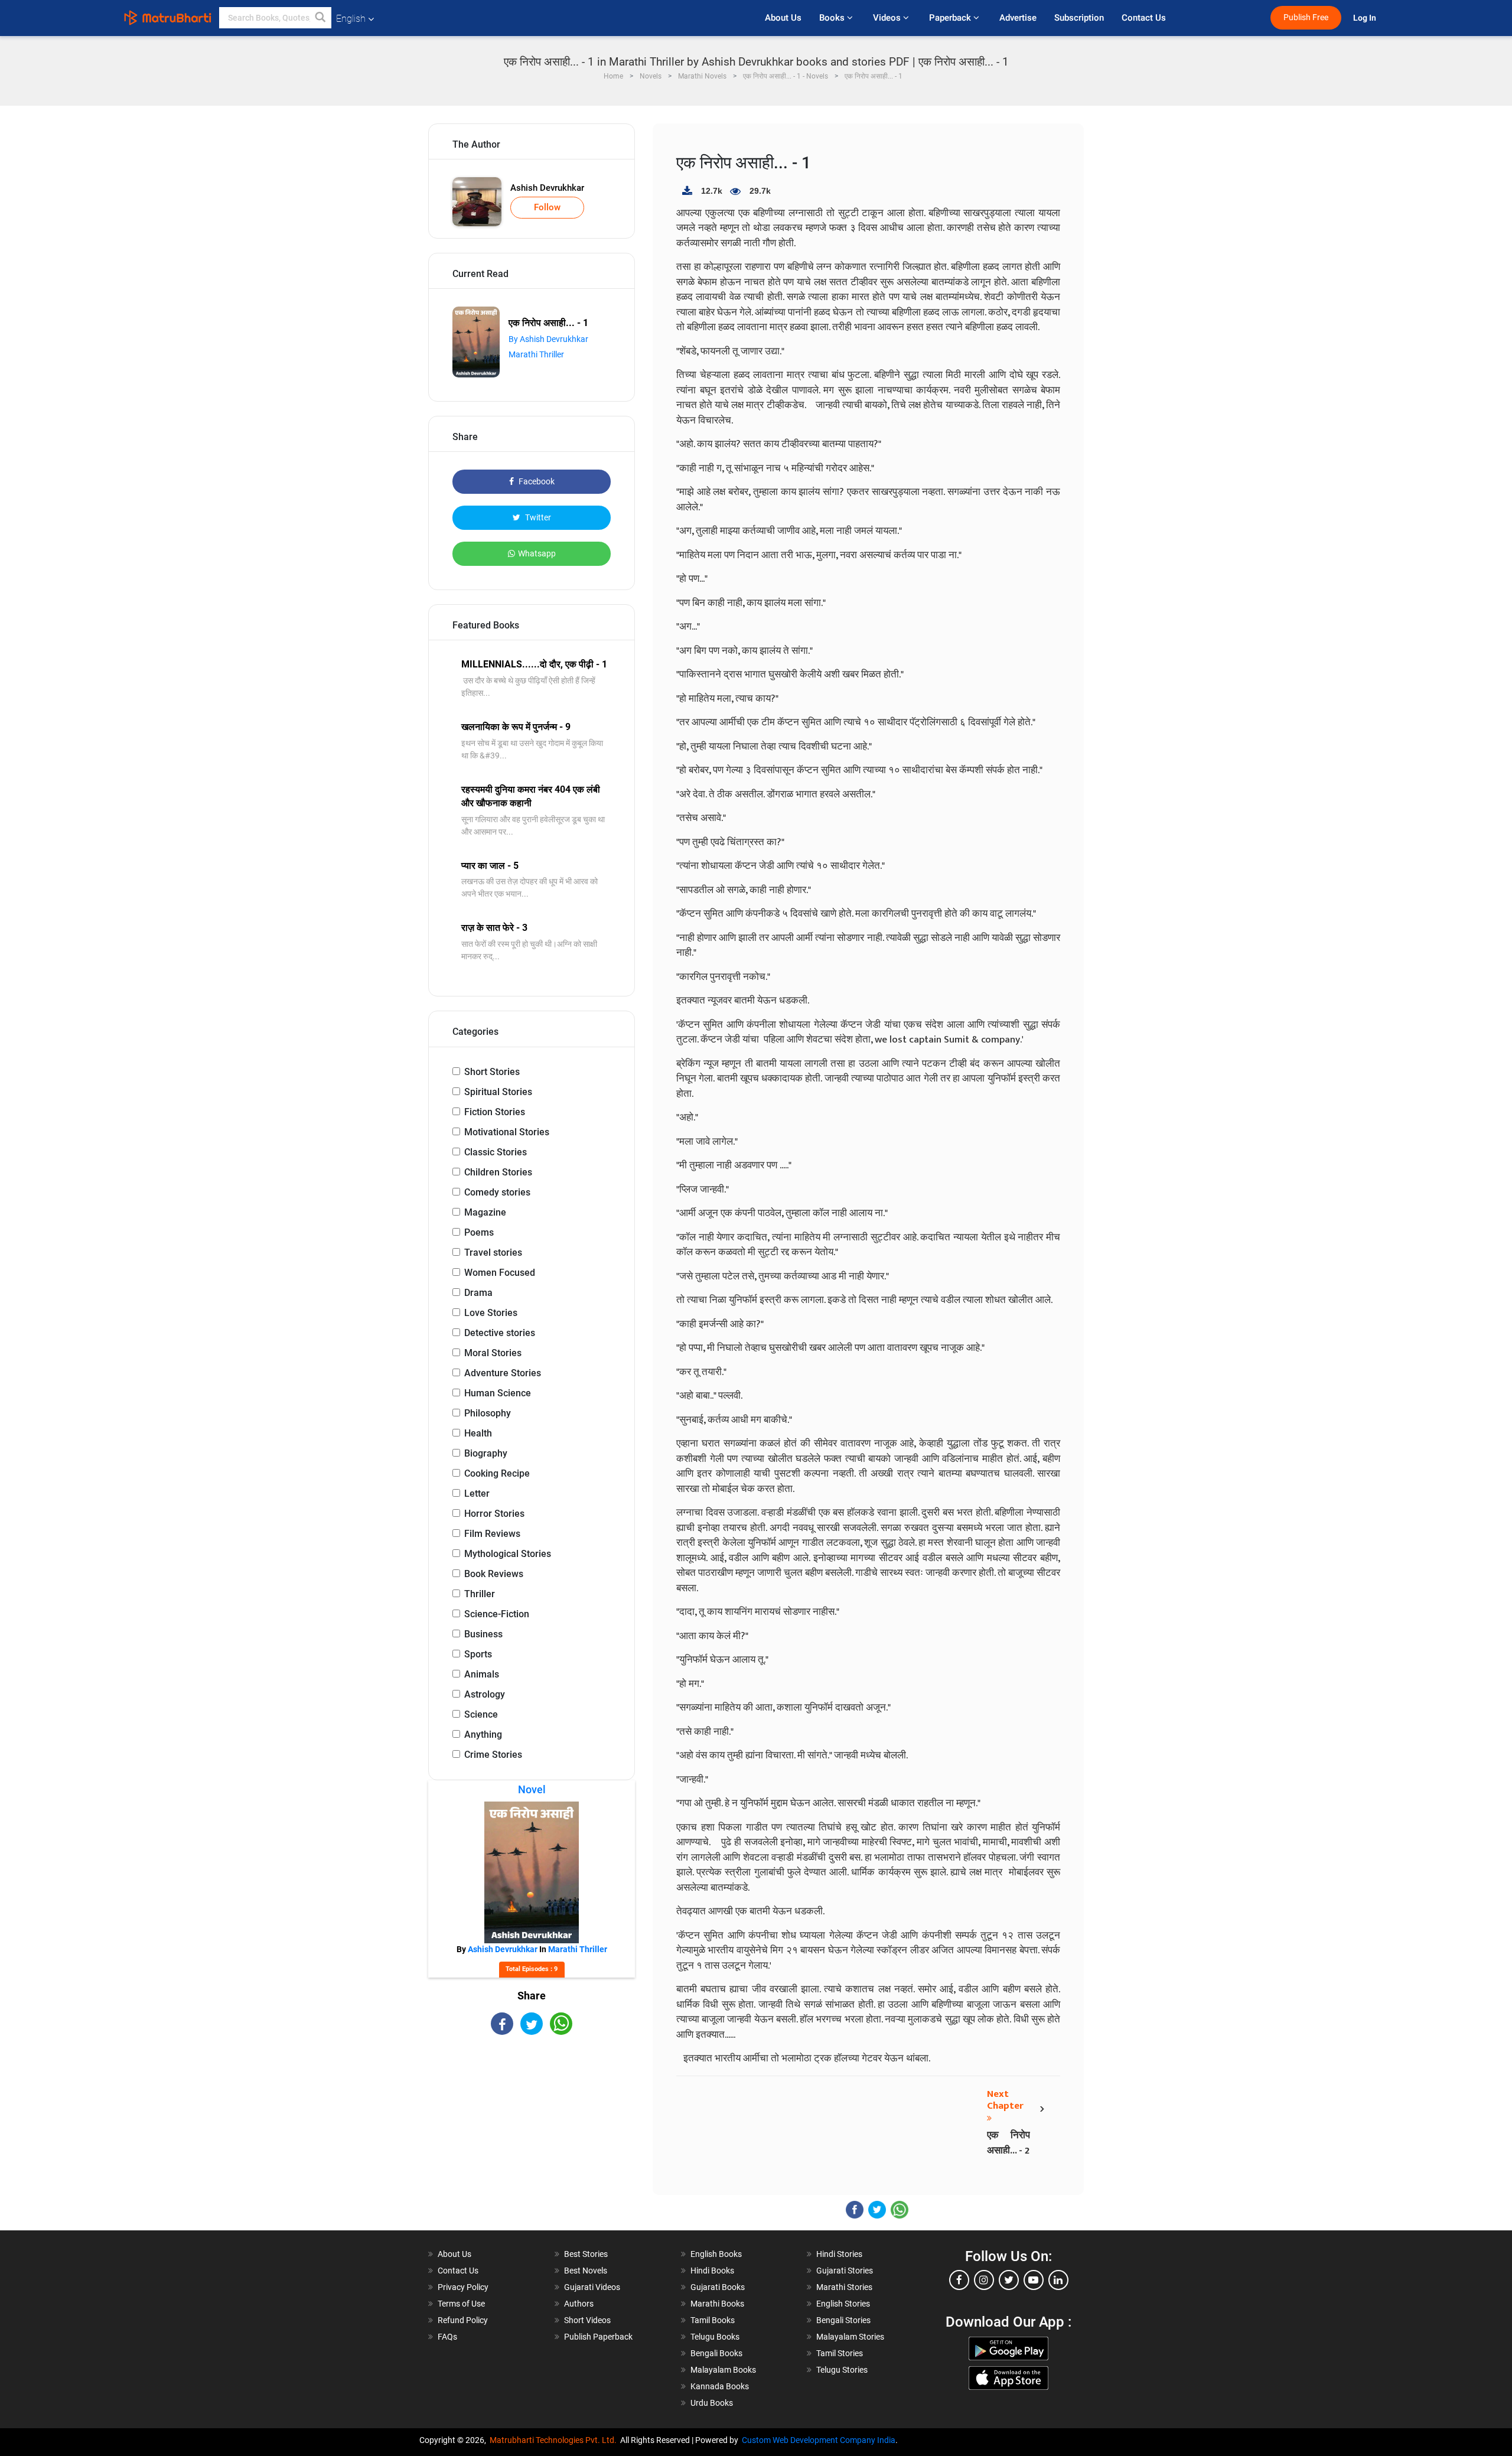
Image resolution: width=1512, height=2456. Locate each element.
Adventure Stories (503, 1373)
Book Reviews (494, 1574)
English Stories (843, 2304)
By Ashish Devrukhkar (548, 339)
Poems (479, 1232)
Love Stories (491, 1313)
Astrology (485, 1694)
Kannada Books (720, 2386)
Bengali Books (716, 2353)
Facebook (536, 481)
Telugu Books (715, 2337)
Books (833, 18)
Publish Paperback (598, 2337)
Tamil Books (713, 2320)
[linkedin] (1058, 2280)
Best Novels (586, 2271)
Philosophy (488, 1413)
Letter (477, 1494)
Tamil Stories (840, 2353)
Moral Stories (493, 1353)
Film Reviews (492, 1534)
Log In (1366, 18)
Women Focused (500, 1273)
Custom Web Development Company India (819, 2440)
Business (483, 1634)
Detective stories (500, 1333)
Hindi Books (712, 2271)
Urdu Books (712, 2403)
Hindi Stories (839, 2254)
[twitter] (1009, 2280)
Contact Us (1144, 18)
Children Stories (498, 1172)
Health (478, 1433)
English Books (716, 2254)
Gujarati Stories (845, 2271)
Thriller (480, 1594)
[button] (321, 18)
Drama (478, 1293)
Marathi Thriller (536, 354)
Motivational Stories (507, 1132)
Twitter (537, 517)
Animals (482, 1674)
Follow (547, 207)
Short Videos (587, 2320)
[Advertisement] (532, 2138)
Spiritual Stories (498, 1092)
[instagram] (984, 2280)
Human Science (498, 1393)
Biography (486, 1453)
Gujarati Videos (592, 2287)
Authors (579, 2304)
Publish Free (1306, 17)
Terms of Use (461, 2304)
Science (481, 1714)
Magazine (485, 1212)
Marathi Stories (844, 2287)
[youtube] (1034, 2280)
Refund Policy (463, 2320)
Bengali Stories (843, 2320)
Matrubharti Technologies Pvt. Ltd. (555, 2440)
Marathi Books (717, 2304)
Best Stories (586, 2254)
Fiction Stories (495, 1112)
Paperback (951, 18)
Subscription (1079, 18)
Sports (478, 1654)
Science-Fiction (497, 1614)
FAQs (447, 2337)
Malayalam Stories (850, 2337)
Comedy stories (497, 1192)
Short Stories (492, 1072)
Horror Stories (494, 1514)
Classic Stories (496, 1152)
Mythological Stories (508, 1554)
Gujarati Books (718, 2287)
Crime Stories (493, 1755)
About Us (783, 18)
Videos (888, 18)
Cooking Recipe (497, 1473)
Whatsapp (537, 553)
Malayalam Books (723, 2370)
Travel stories (493, 1253)
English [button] (351, 19)
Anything (483, 1734)
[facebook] (959, 2280)
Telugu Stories (842, 2370)
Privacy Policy (463, 2287)
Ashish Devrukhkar (547, 188)
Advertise (1018, 18)
